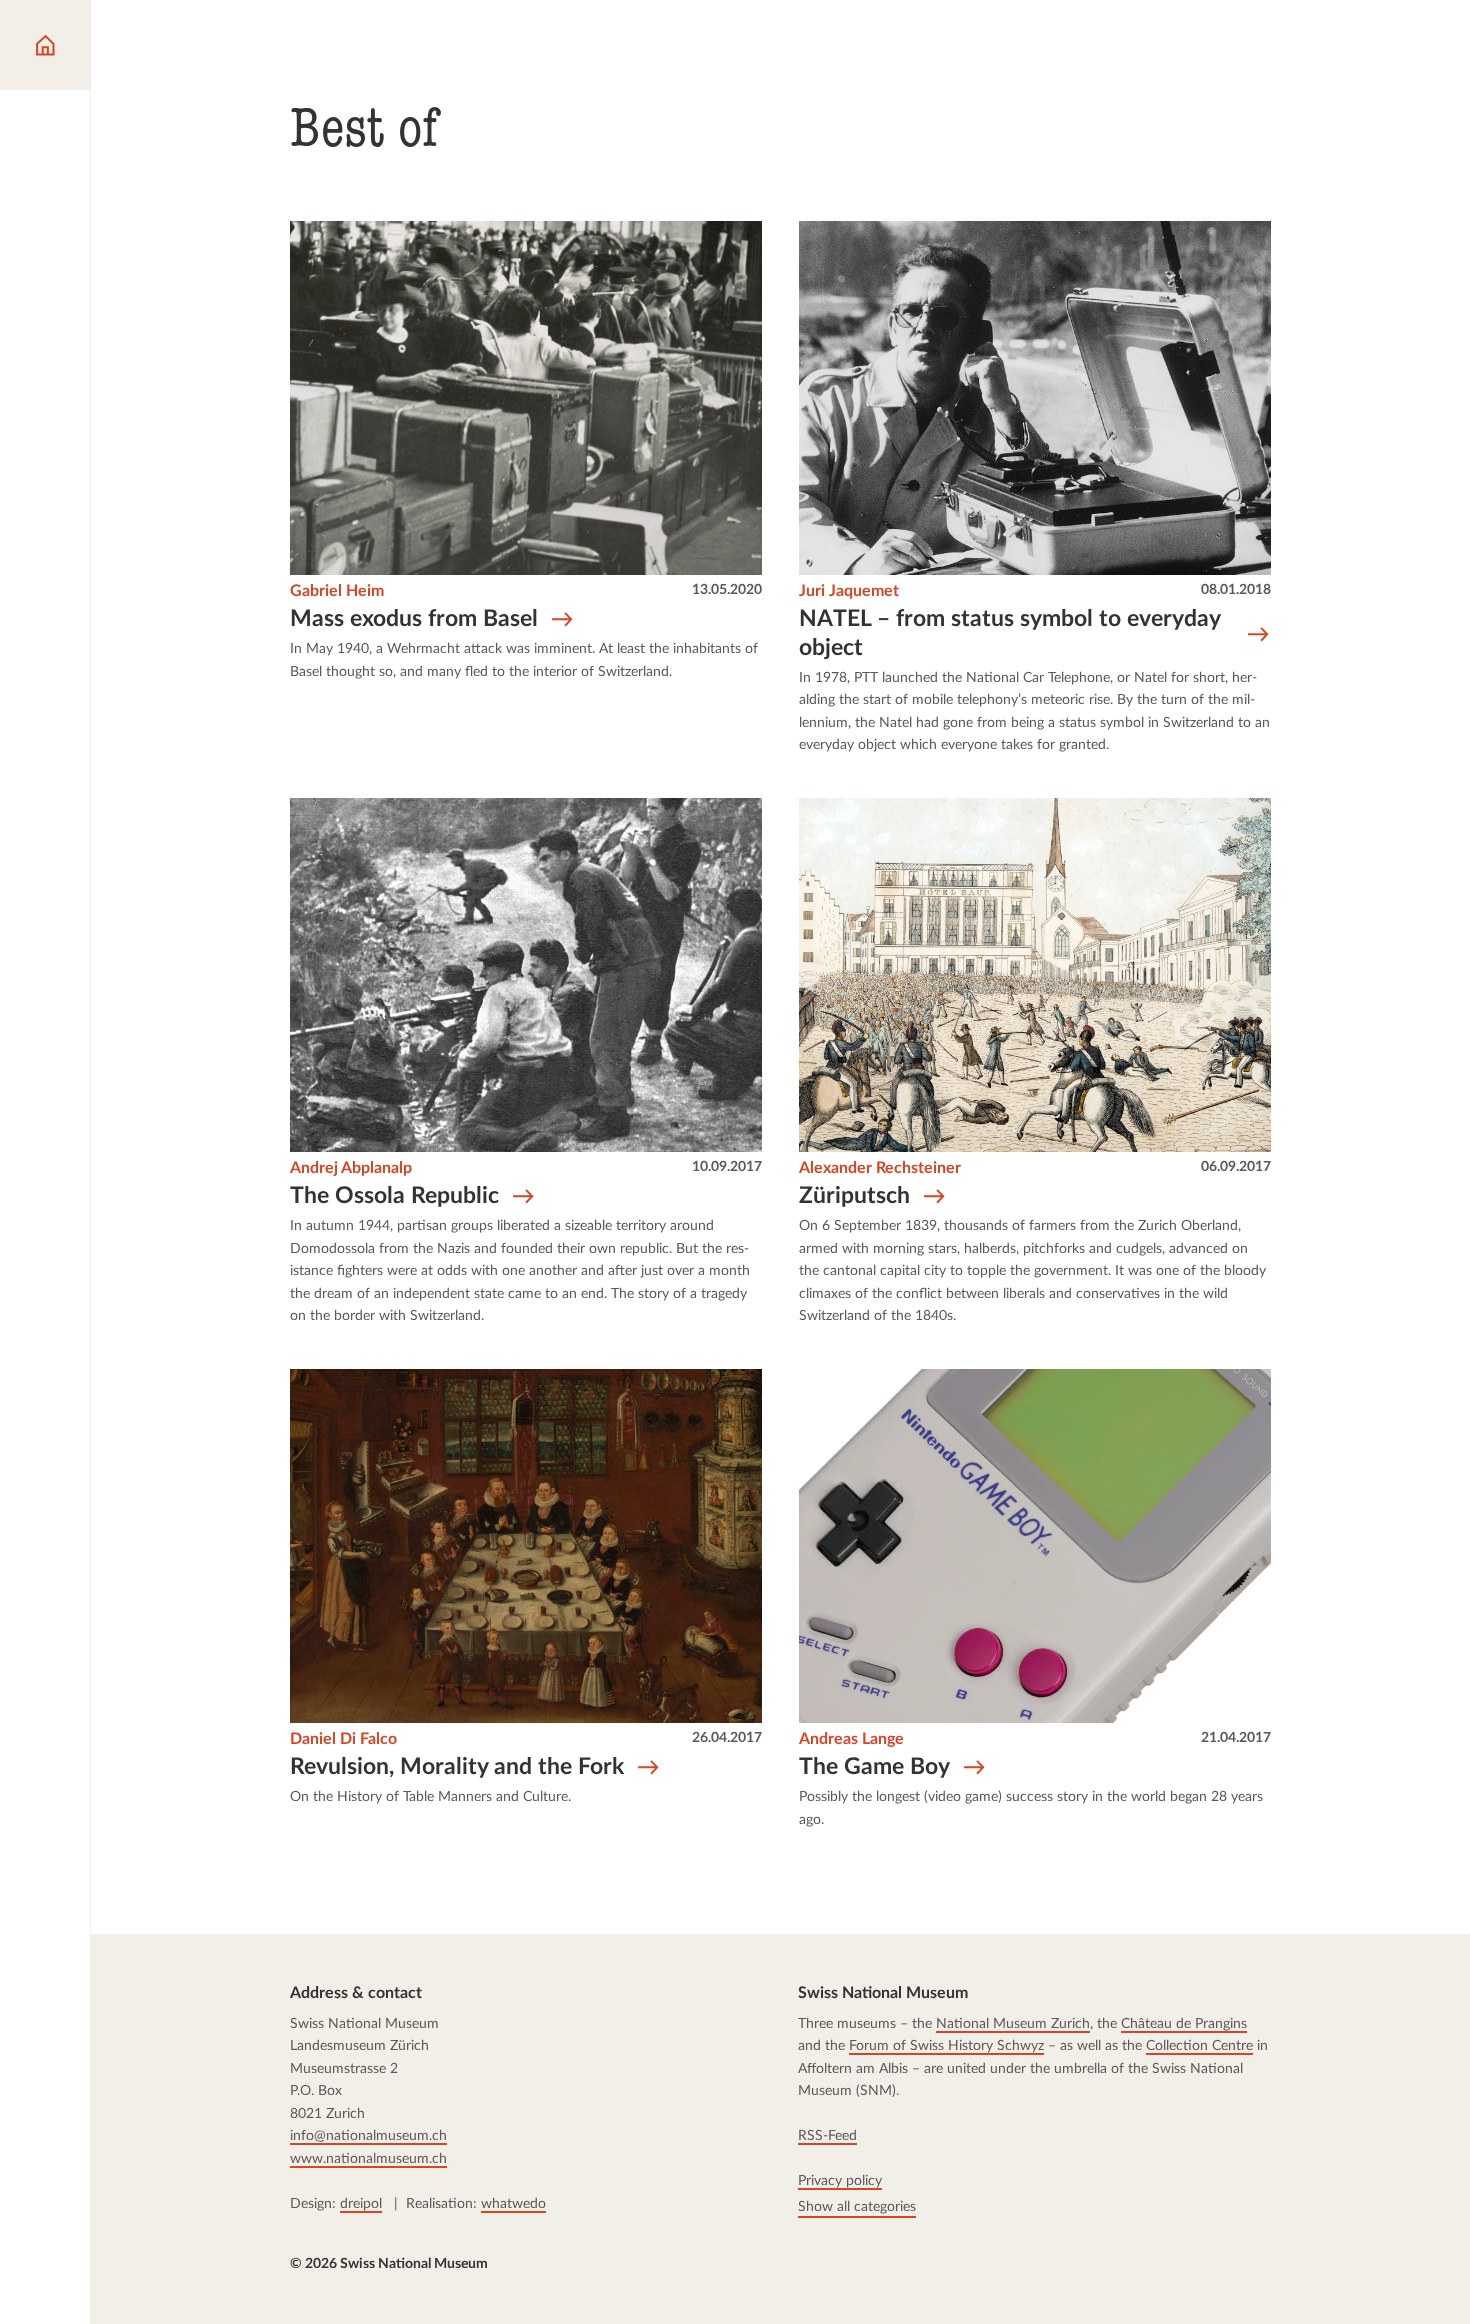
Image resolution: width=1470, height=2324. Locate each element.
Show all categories (858, 2205)
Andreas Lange (851, 1739)
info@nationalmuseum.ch (368, 2135)
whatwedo (513, 2203)
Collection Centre (1200, 2045)
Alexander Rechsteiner (880, 1168)
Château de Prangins (1185, 2023)
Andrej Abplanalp (351, 1168)
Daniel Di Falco (343, 1739)
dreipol (361, 2203)
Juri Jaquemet (849, 591)
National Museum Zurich (1014, 2023)
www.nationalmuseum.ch (368, 2158)
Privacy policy (841, 2180)
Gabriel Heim (337, 591)
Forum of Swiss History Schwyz (947, 2045)
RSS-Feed (828, 2135)
